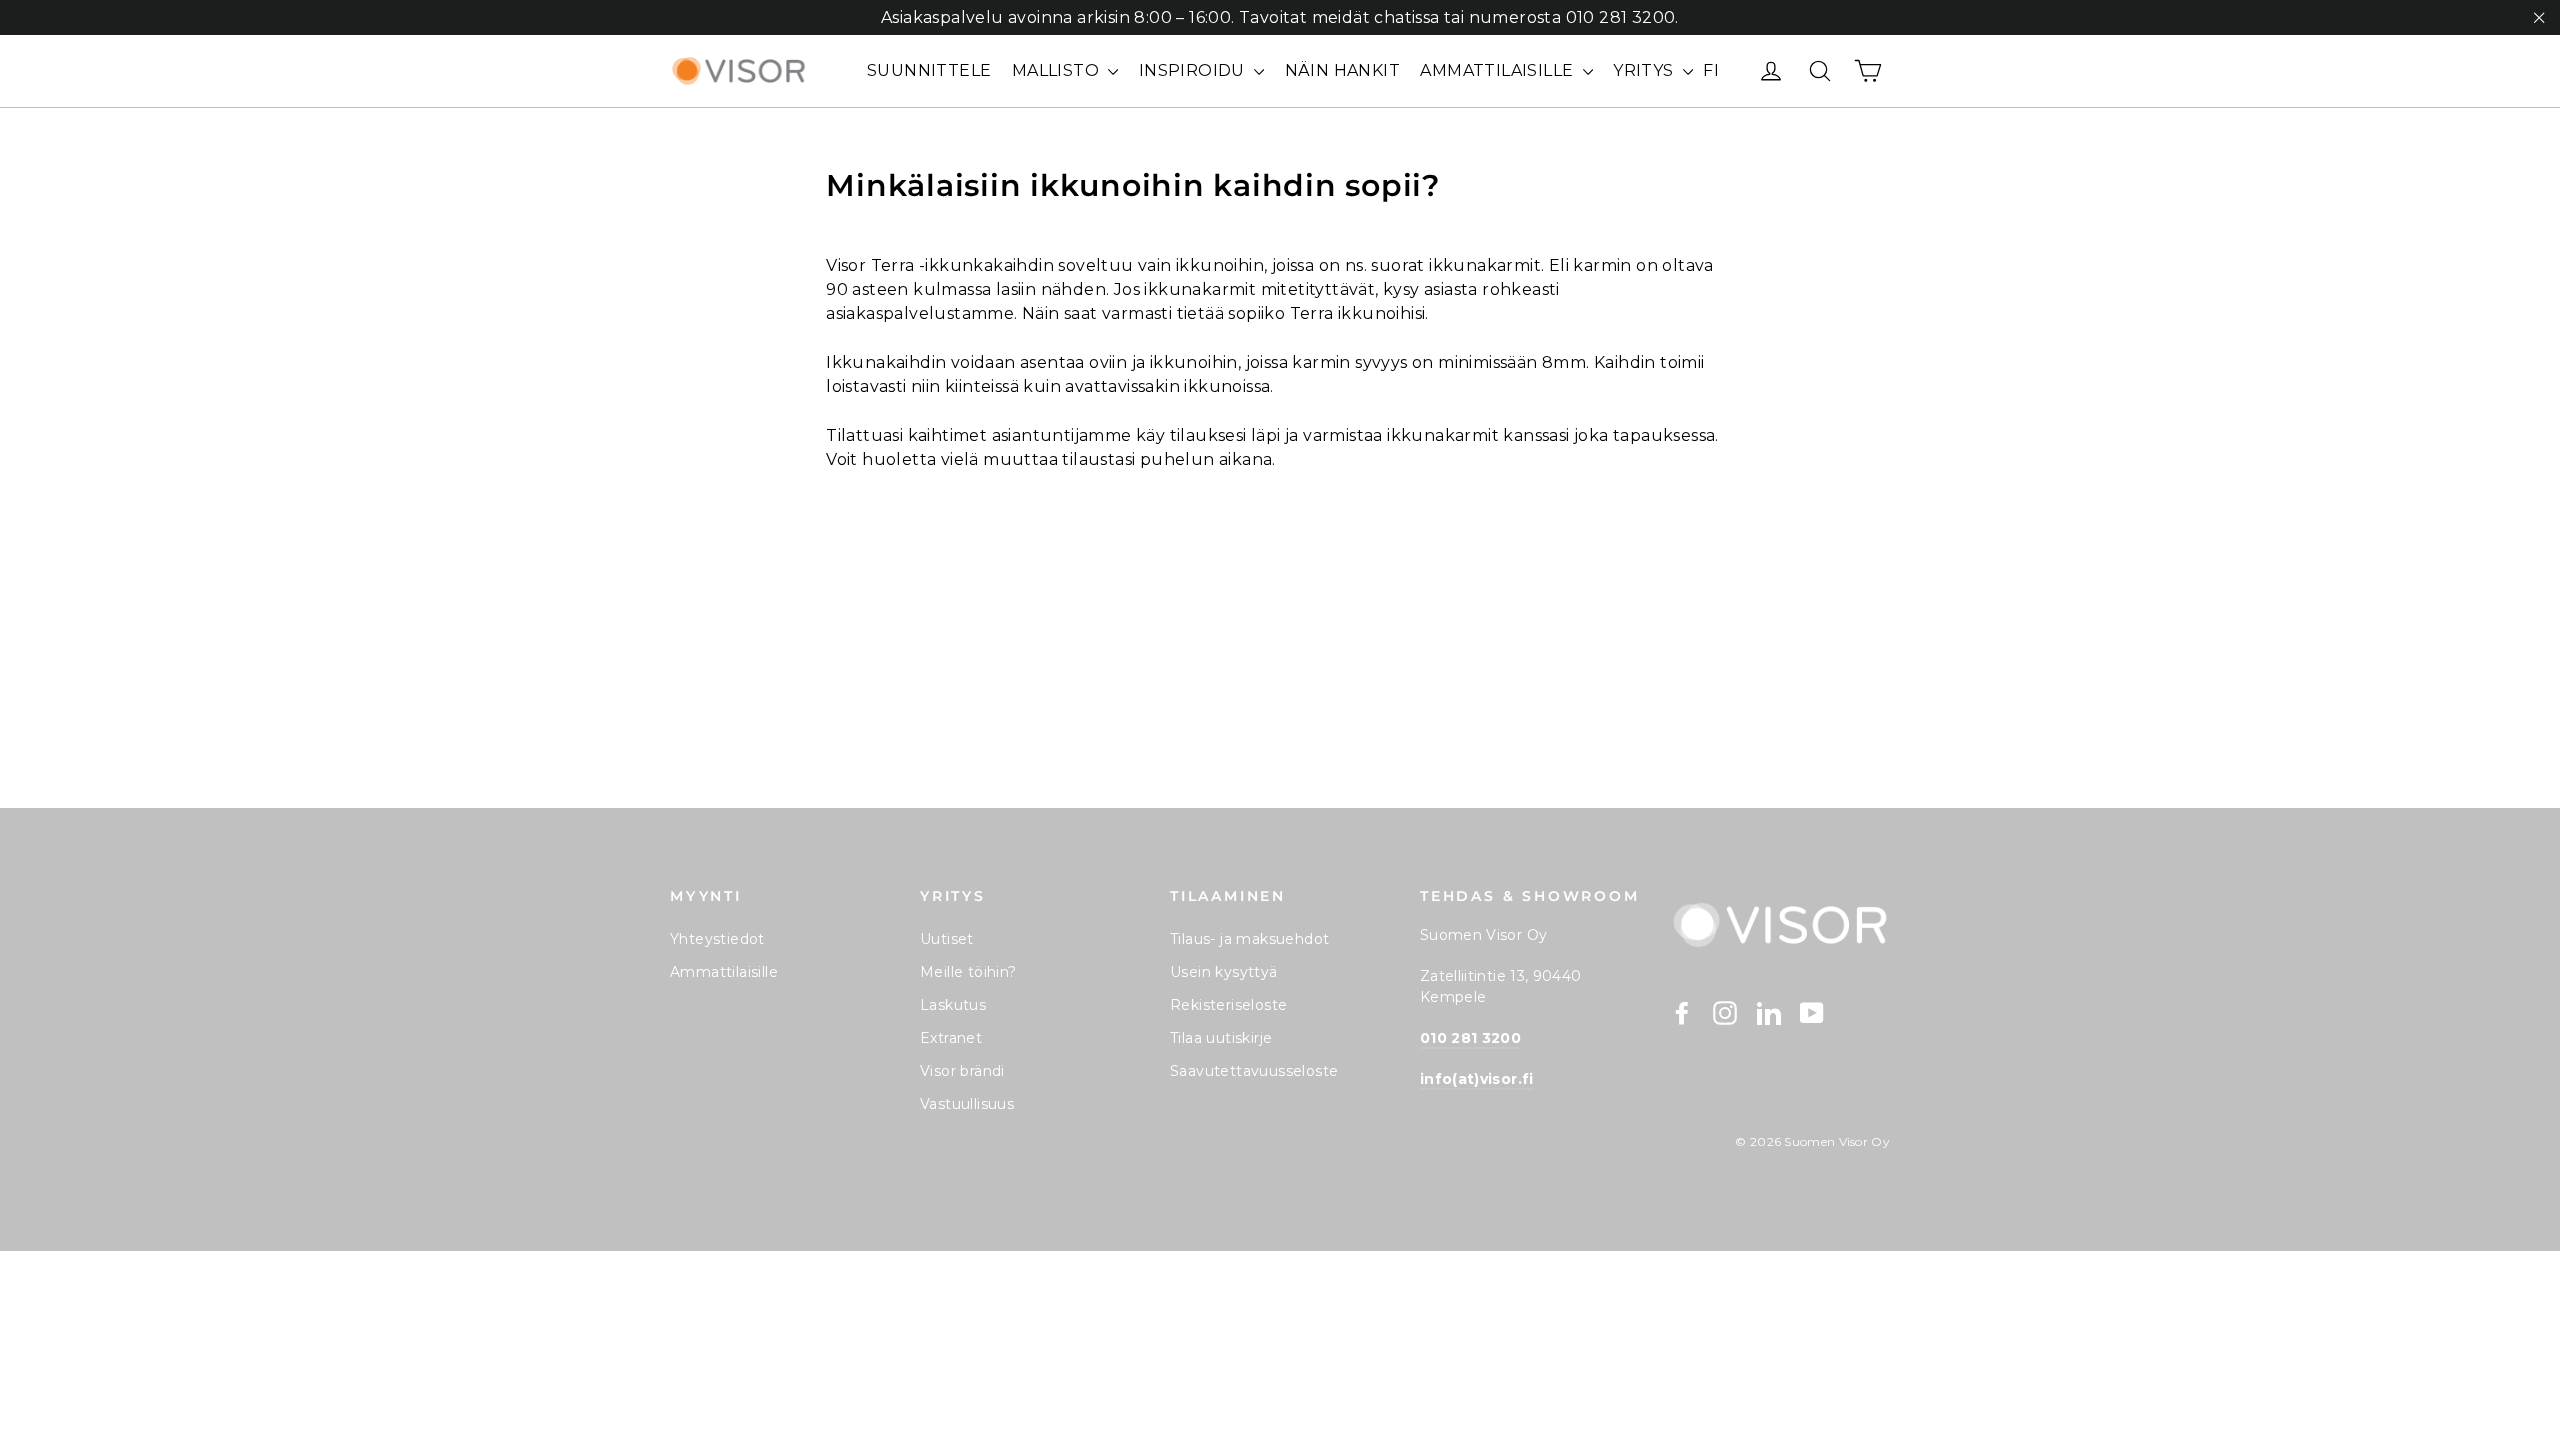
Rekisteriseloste (1228, 1005)
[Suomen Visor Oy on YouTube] (1812, 1012)
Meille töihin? (968, 972)
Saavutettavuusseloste (1254, 1071)
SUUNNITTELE (929, 70)
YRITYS (1645, 70)
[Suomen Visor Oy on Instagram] (1725, 1012)
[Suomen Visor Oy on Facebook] (1682, 1012)
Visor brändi (962, 1071)
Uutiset (947, 939)
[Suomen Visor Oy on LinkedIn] (1769, 1012)
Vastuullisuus (967, 1104)
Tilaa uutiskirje (1221, 1038)
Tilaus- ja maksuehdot (1249, 939)
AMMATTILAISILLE (1498, 70)
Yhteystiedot (717, 939)
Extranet (951, 1038)
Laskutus (953, 1005)
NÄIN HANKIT (1342, 70)
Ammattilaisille (724, 972)
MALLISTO (1058, 70)
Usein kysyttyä (1224, 972)
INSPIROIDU (1194, 70)
